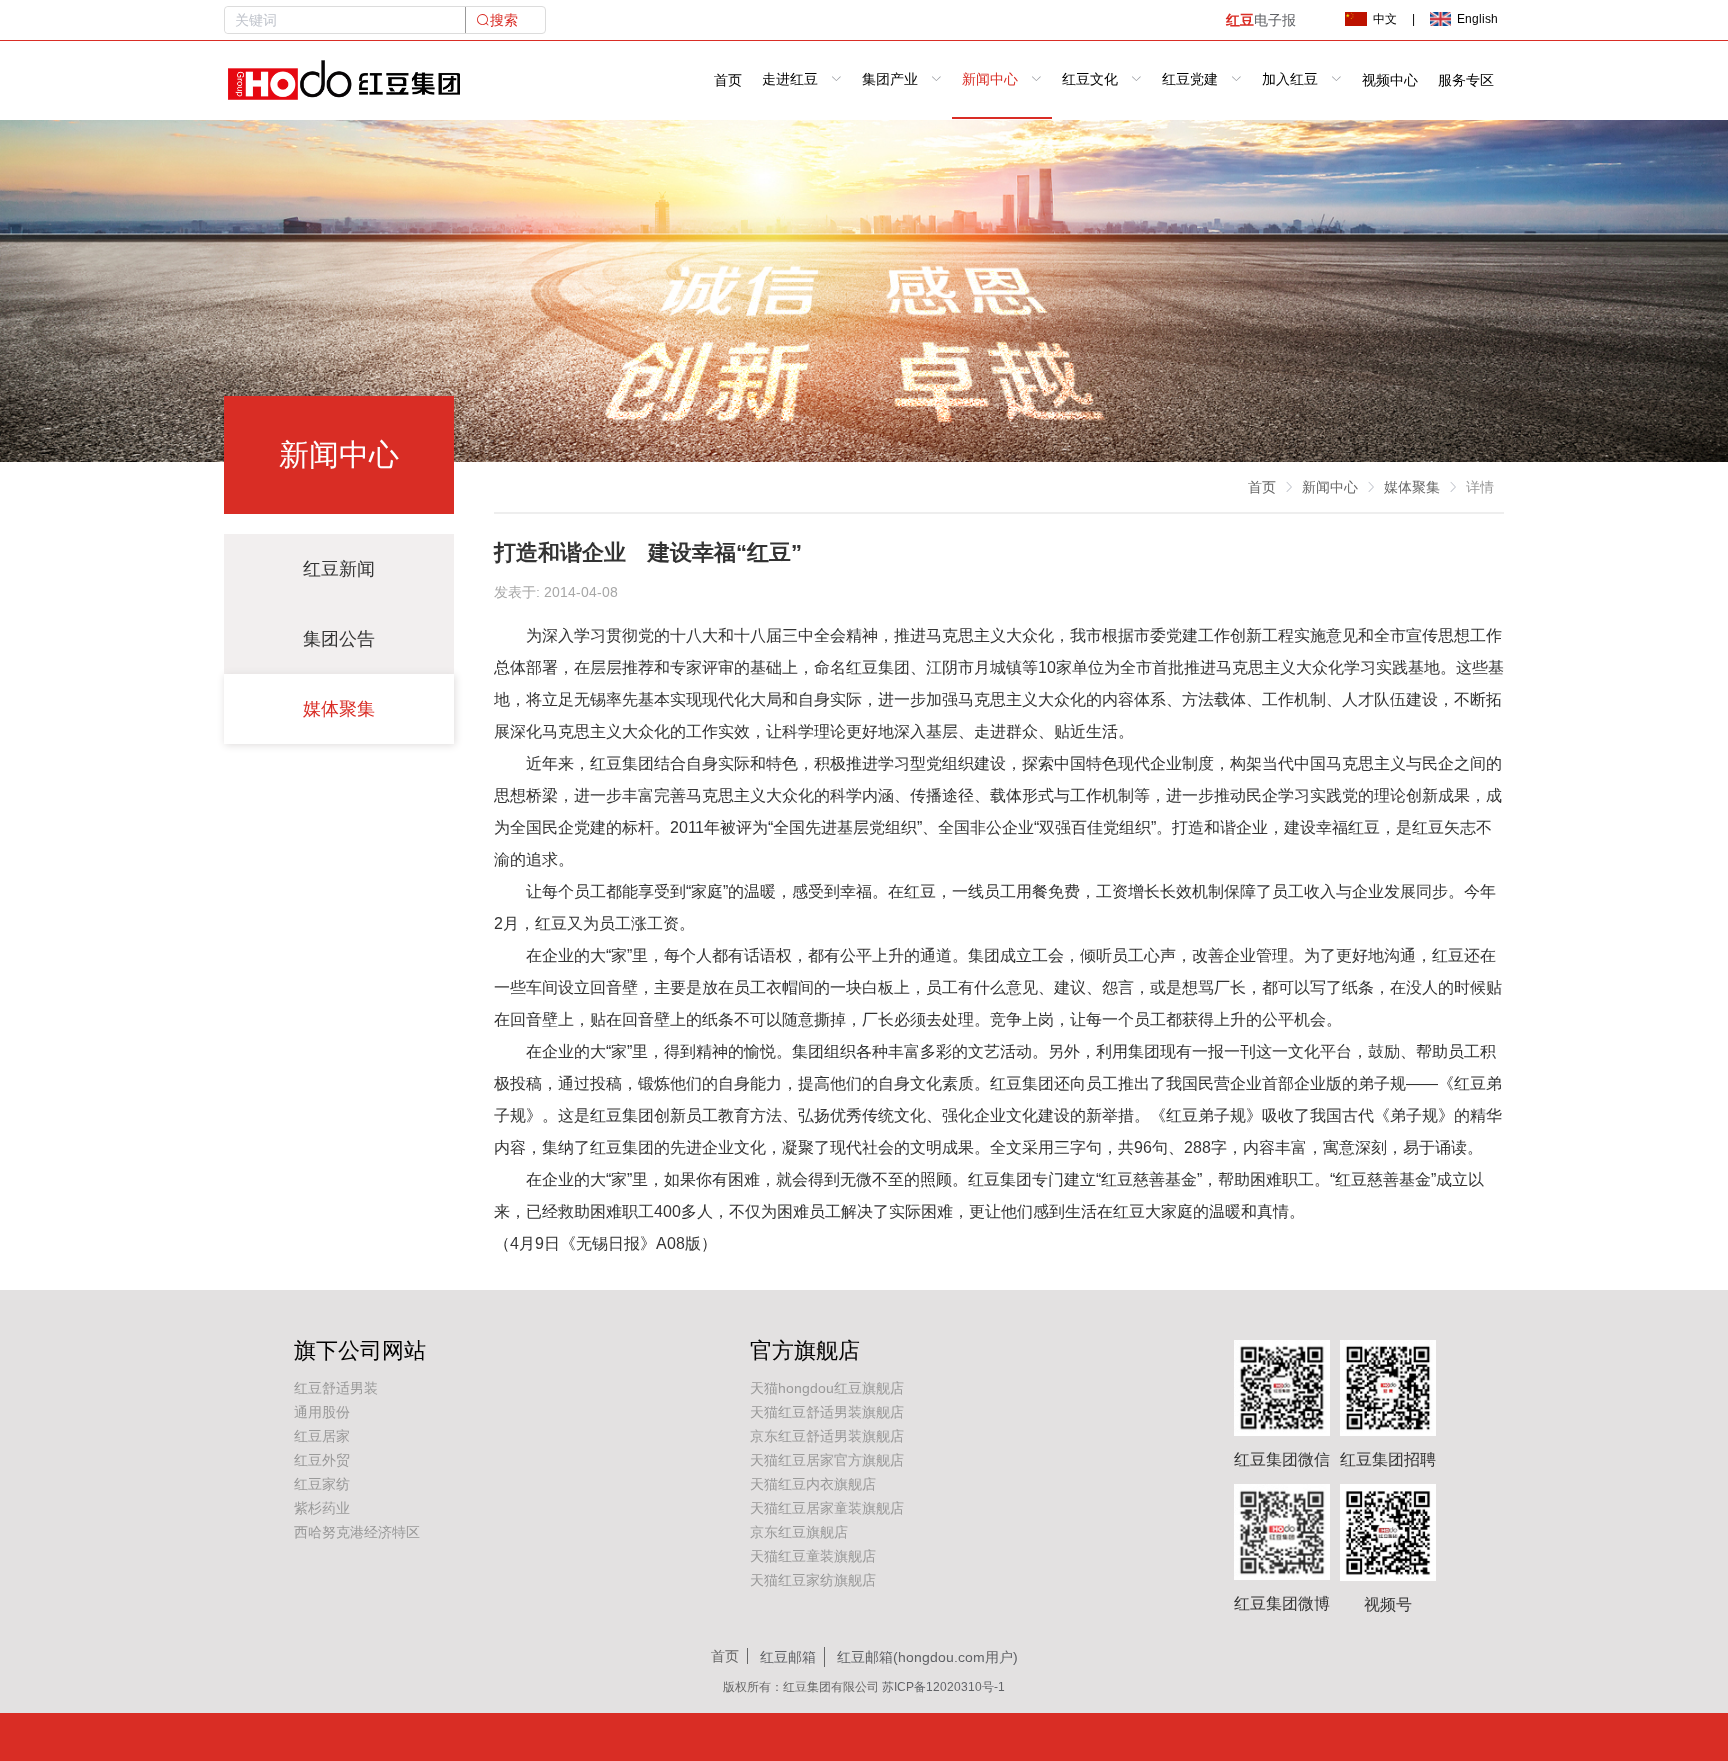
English (1477, 19)
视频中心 (1390, 80)
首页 (728, 80)
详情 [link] (1480, 487)
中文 (1385, 19)
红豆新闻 (339, 569)
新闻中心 (1330, 487)
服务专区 (1466, 80)
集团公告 (339, 639)
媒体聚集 (339, 709)
